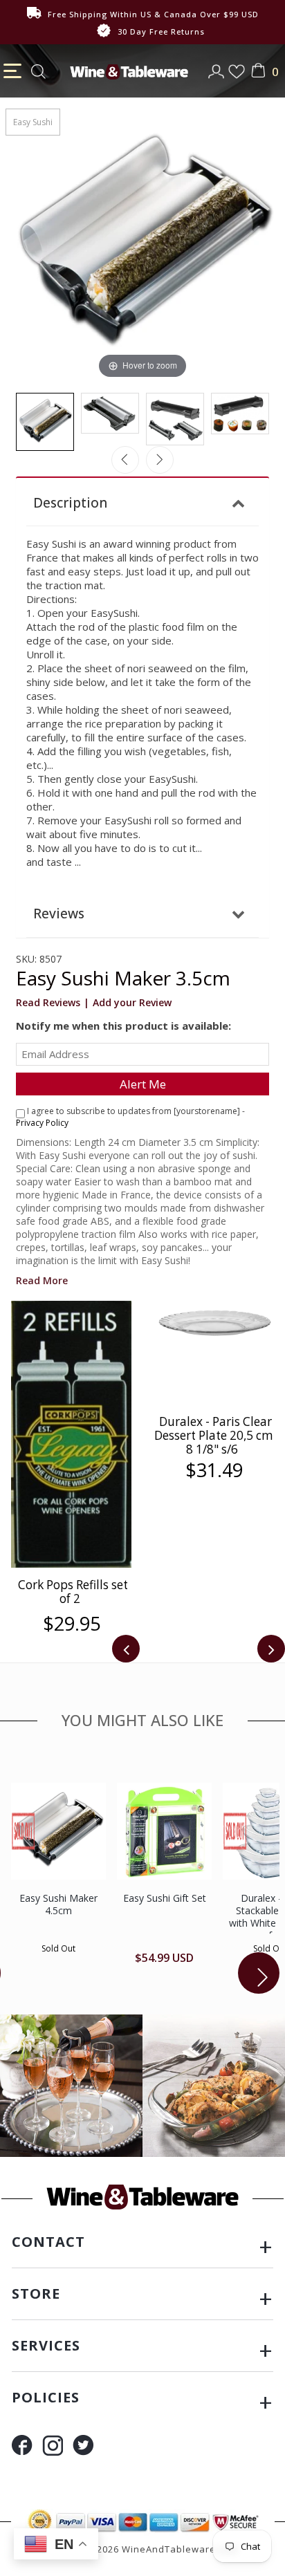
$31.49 (214, 1470)
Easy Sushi (33, 122)
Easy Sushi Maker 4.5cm (58, 1904)
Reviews (59, 914)
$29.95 (72, 1624)
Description (70, 503)
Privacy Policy (42, 1123)
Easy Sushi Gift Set (165, 1898)
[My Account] (218, 67)
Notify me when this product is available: (123, 1026)
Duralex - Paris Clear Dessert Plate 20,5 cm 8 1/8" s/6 (214, 1435)
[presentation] (126, 1649)
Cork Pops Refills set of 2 (73, 1592)
